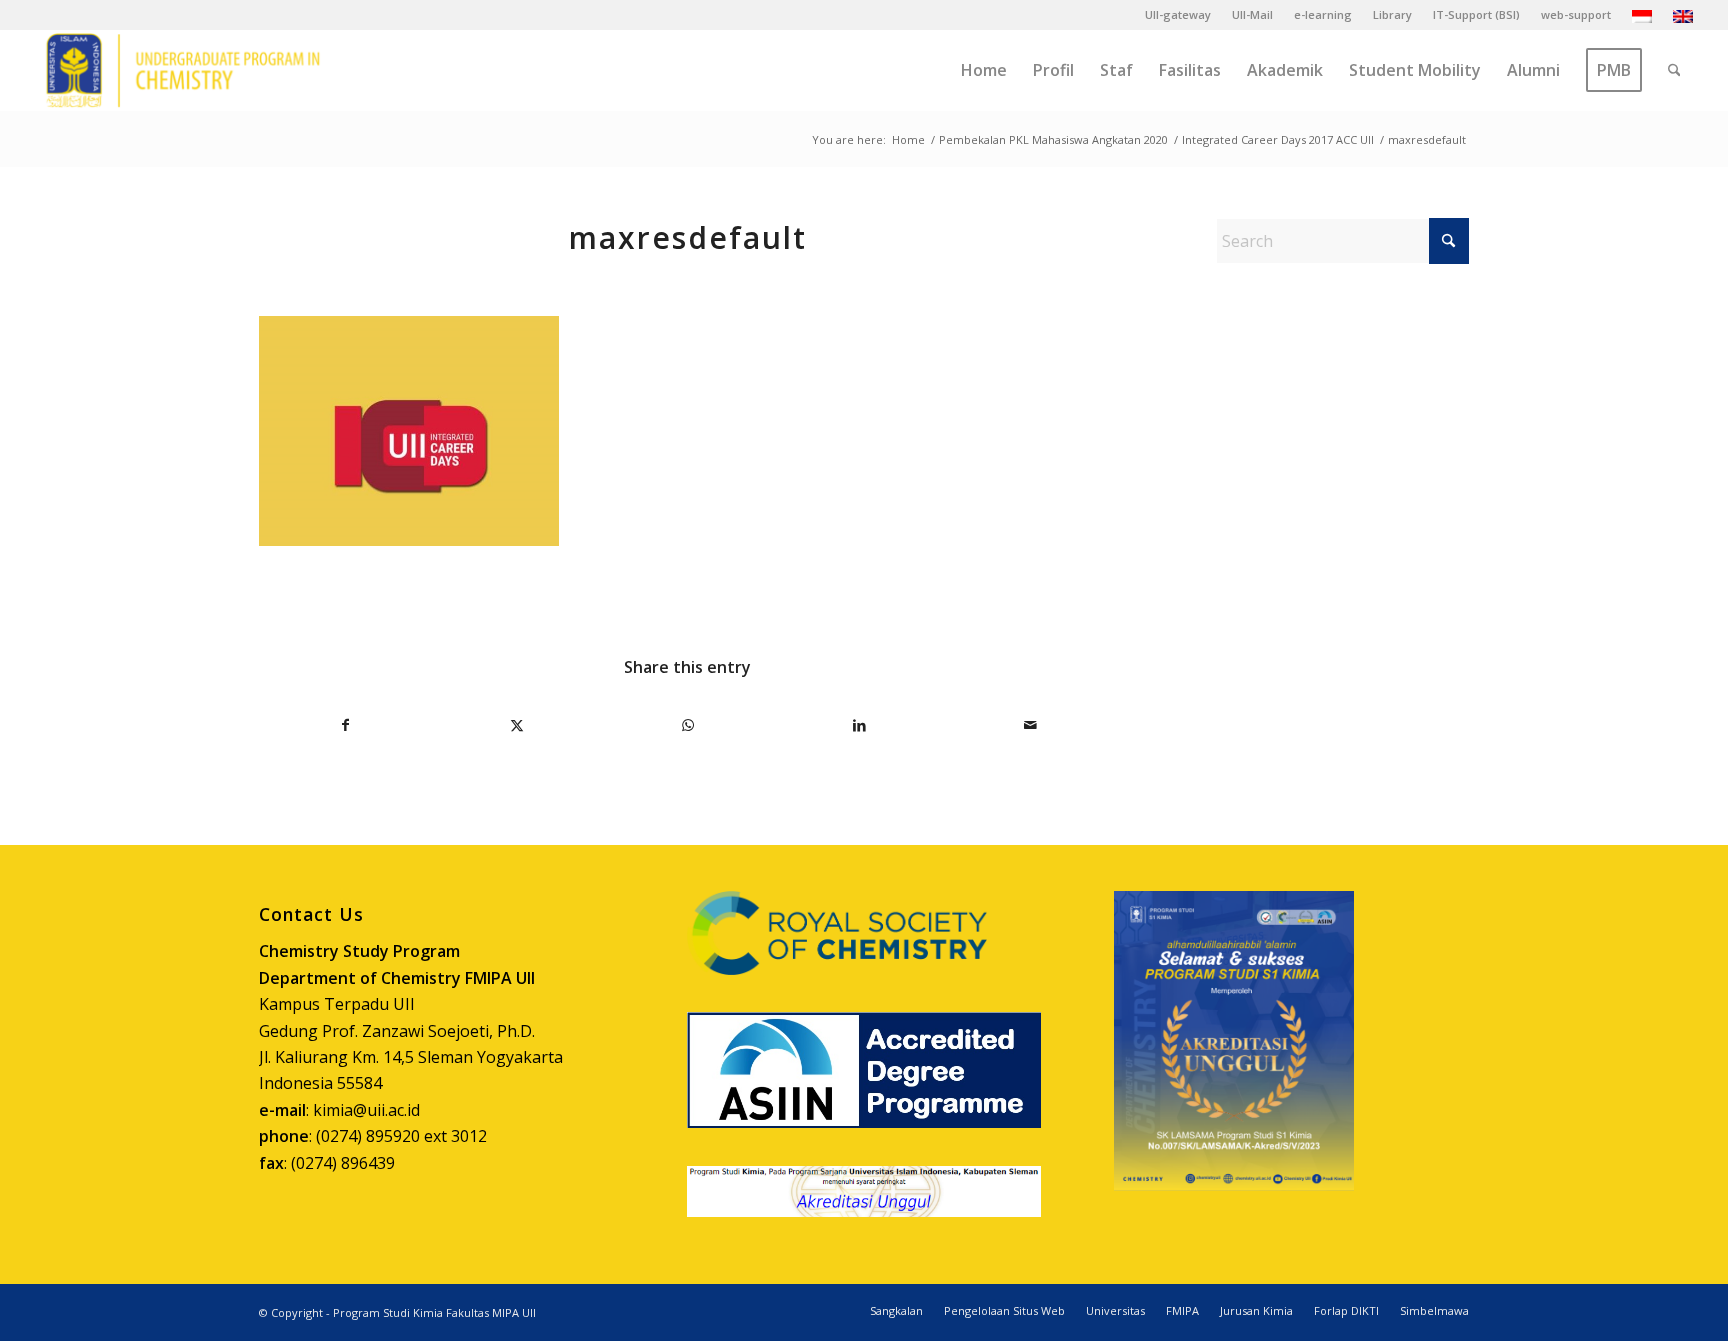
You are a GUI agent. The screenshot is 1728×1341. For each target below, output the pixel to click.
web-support (1576, 14)
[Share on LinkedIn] (859, 725)
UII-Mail (1252, 14)
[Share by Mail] (1030, 725)
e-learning (1323, 14)
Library (1392, 14)
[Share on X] (517, 725)
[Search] (1674, 70)
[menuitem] (1178, 15)
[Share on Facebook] (345, 725)
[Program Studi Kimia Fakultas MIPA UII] (183, 70)
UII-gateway (1178, 14)
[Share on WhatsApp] (688, 725)
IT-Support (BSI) (1476, 14)
